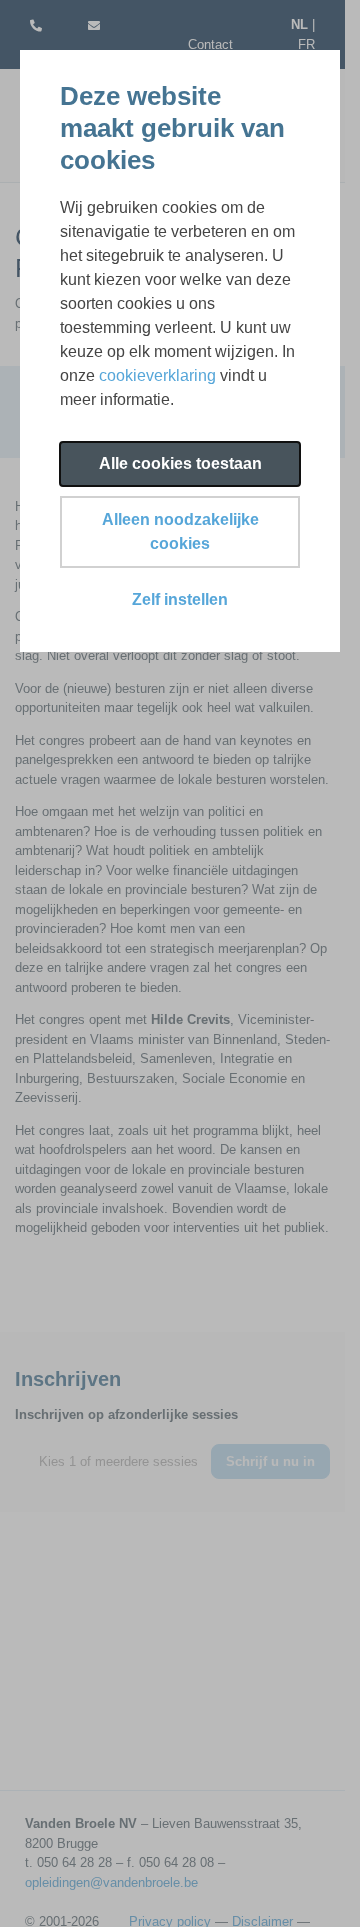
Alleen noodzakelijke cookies (180, 531)
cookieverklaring (157, 375)
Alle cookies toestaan (180, 463)
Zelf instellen (180, 599)
